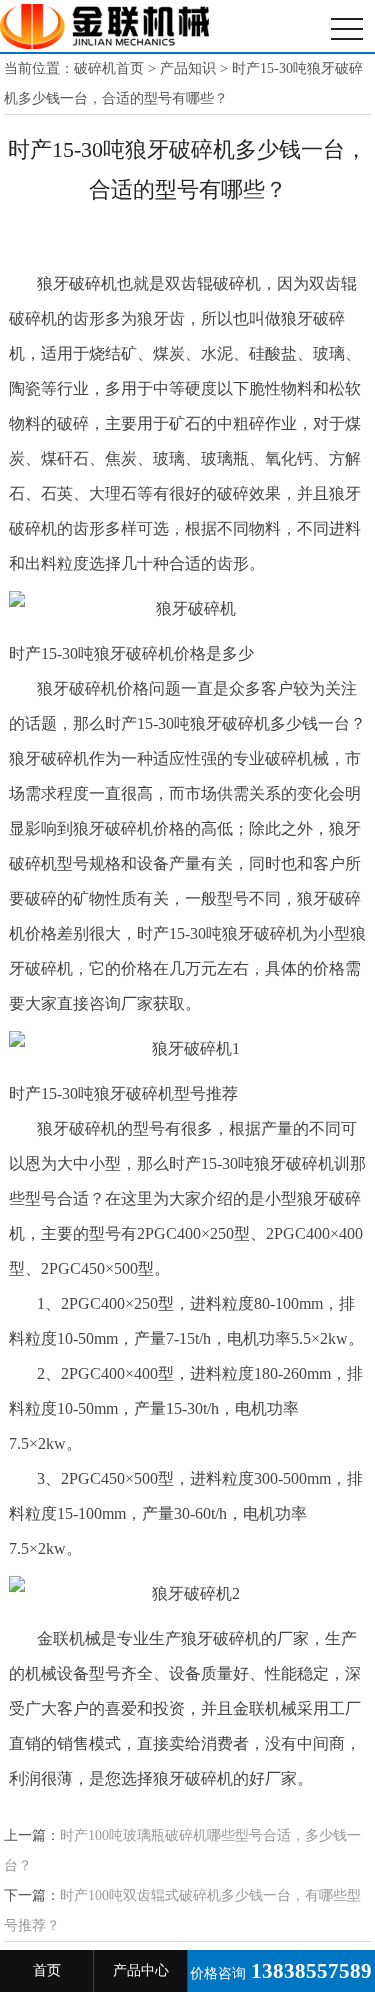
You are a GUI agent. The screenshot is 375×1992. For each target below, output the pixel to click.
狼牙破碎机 (105, 26)
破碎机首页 (109, 68)
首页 (47, 1970)
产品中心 (141, 1970)
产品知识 (188, 68)
